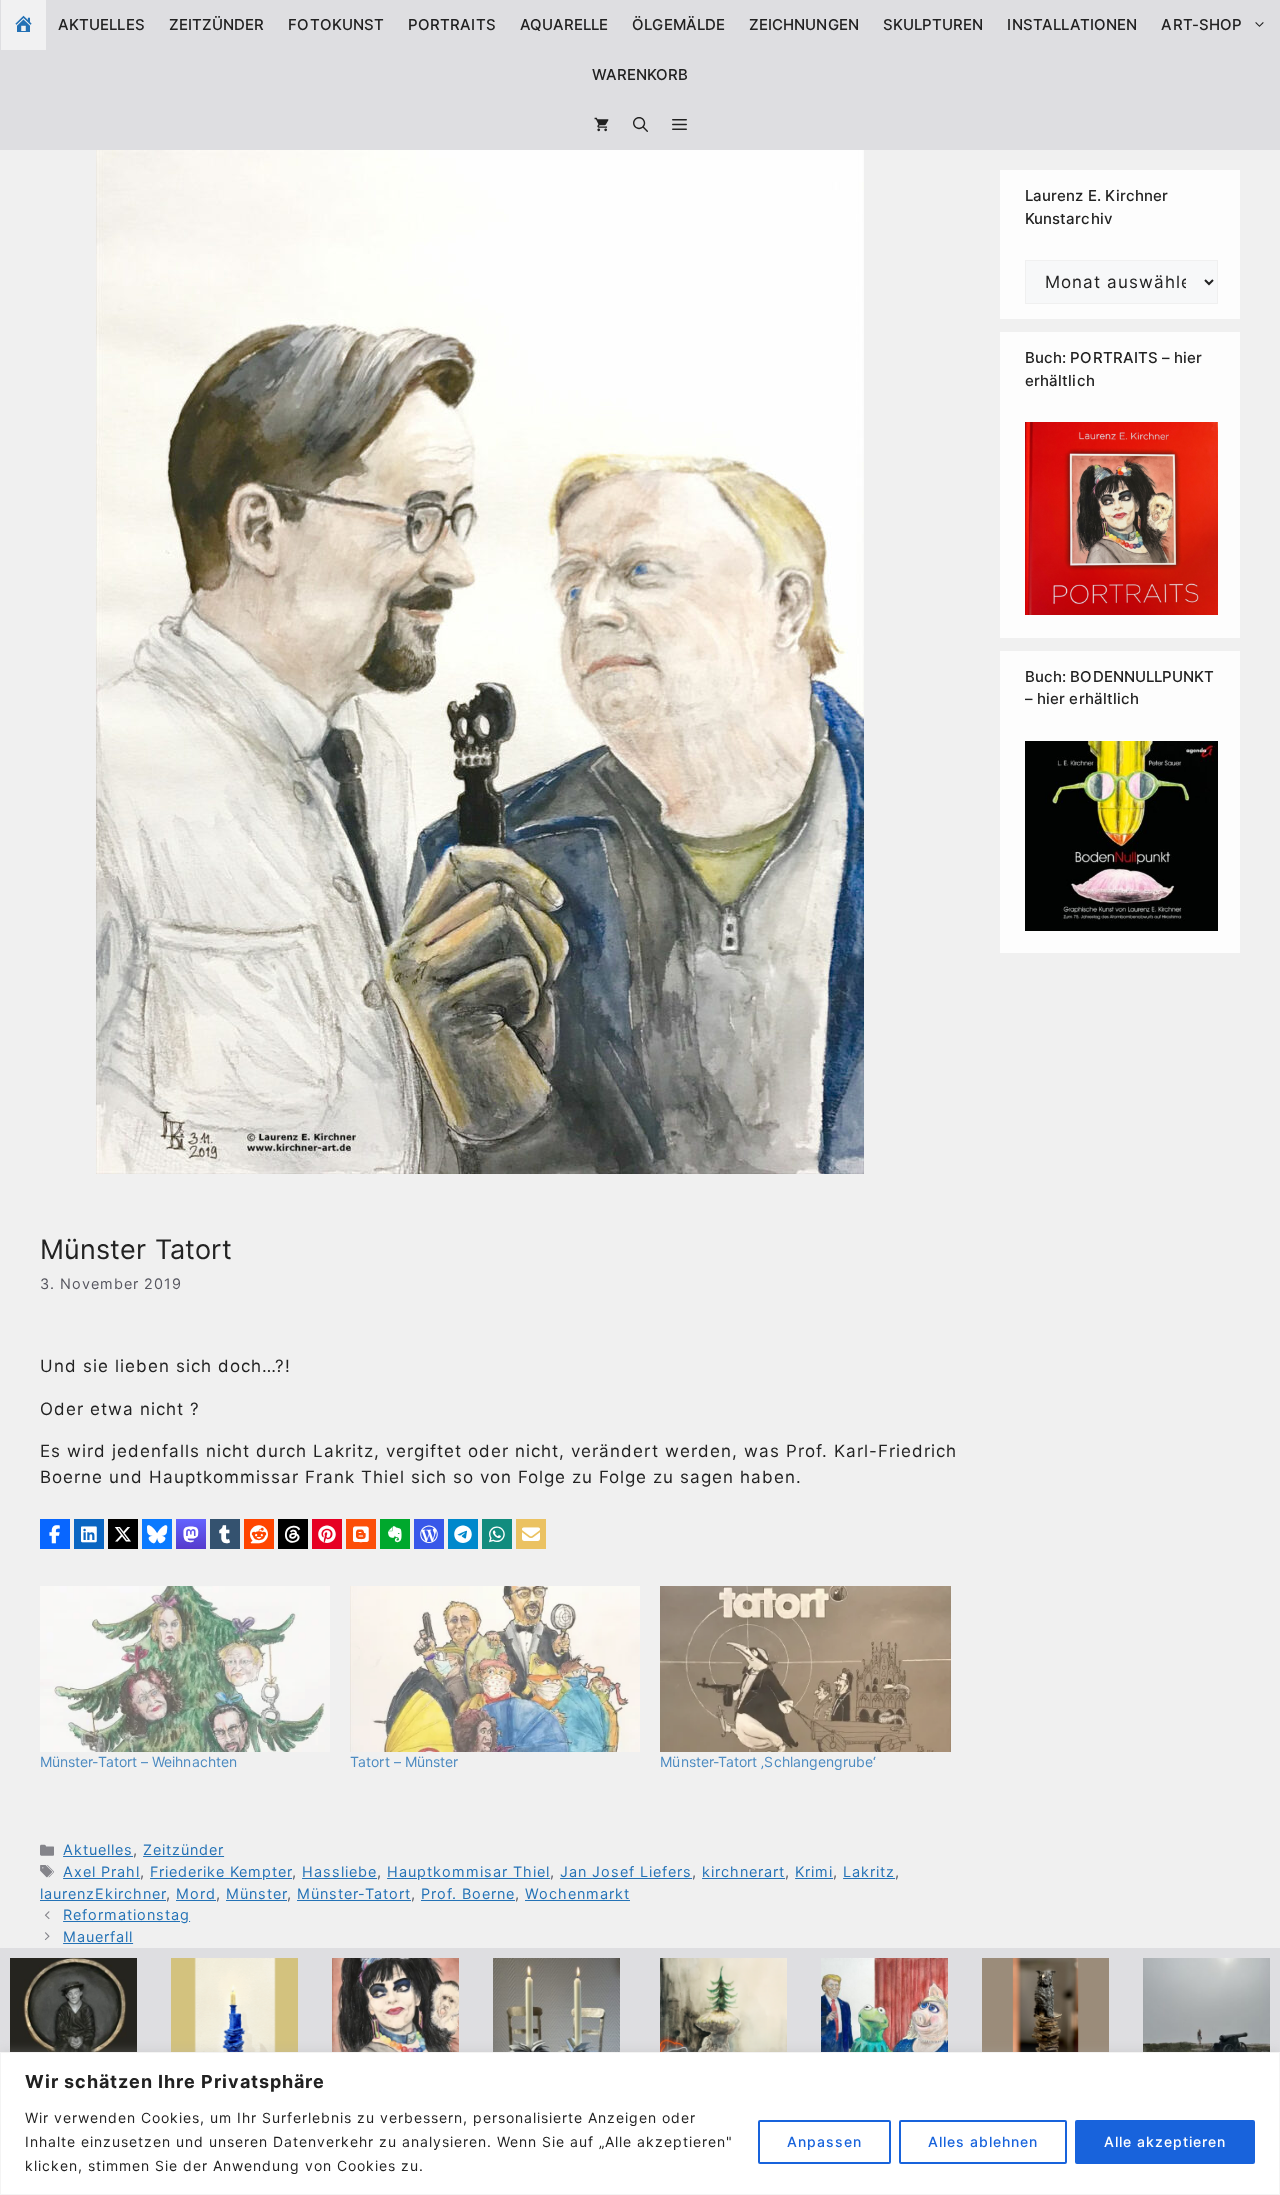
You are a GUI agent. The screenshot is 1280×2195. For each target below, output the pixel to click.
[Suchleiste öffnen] (640, 125)
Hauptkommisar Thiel (468, 1871)
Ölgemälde (678, 24)
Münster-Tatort (354, 1893)
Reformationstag (126, 1914)
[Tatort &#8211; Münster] (495, 1669)
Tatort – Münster (404, 1761)
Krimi (814, 1871)
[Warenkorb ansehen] (601, 125)
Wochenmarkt (577, 1893)
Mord (196, 1893)
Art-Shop (1201, 24)
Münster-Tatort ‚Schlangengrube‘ (768, 1761)
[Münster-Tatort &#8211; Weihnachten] (185, 1669)
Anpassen (824, 2141)
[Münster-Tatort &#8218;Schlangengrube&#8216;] (805, 1669)
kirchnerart (743, 1871)
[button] (679, 125)
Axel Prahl (101, 1871)
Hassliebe (339, 1871)
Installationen (1072, 24)
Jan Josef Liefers (626, 1871)
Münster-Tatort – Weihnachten (138, 1761)
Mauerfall (98, 1936)
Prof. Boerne (468, 1893)
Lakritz (869, 1871)
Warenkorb (640, 74)
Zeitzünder (217, 24)
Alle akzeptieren (1165, 2141)
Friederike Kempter (221, 1871)
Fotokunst (336, 24)
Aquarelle (564, 24)
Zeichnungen (804, 24)
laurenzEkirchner (103, 1893)
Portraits (452, 24)
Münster (256, 1893)
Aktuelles (101, 24)
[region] (640, 2123)
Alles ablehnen (983, 2141)
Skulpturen (933, 24)
